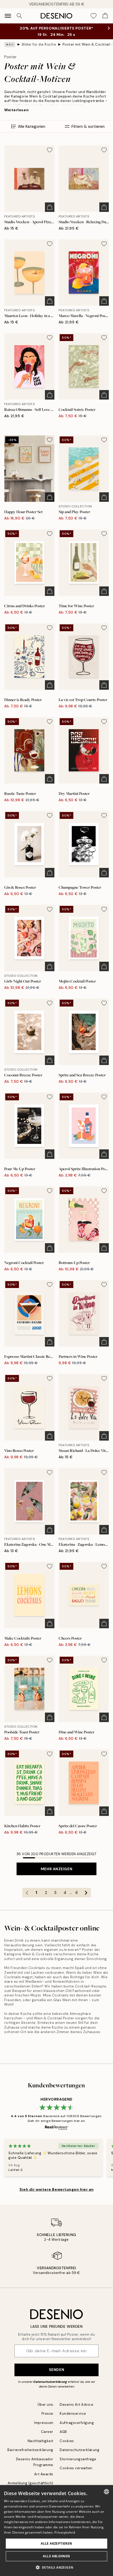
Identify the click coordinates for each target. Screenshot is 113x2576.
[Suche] (19, 16)
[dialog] (56, 2531)
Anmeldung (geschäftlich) (30, 2483)
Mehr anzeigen (56, 1869)
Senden (56, 2370)
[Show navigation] (8, 16)
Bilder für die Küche (39, 44)
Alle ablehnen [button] (56, 2556)
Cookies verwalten (76, 2468)
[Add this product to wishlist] (50, 150)
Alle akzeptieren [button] (56, 2543)
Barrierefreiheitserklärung (30, 2450)
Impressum (44, 2423)
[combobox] (106, 2492)
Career (47, 2432)
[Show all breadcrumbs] (10, 45)
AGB (63, 2432)
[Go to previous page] (27, 1893)
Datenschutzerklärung (50, 2382)
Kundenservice (73, 2414)
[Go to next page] (86, 1893)
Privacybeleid (65, 2532)
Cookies (67, 2441)
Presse (47, 2414)
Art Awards (44, 2474)
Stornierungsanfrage (78, 2459)
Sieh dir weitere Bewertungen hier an (56, 2189)
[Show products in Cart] (105, 16)
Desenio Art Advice (76, 2405)
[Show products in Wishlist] (94, 16)
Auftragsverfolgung (77, 2423)
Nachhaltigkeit (40, 2441)
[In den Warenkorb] (50, 207)
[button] (57, 2567)
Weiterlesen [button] (16, 110)
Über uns (45, 2405)
